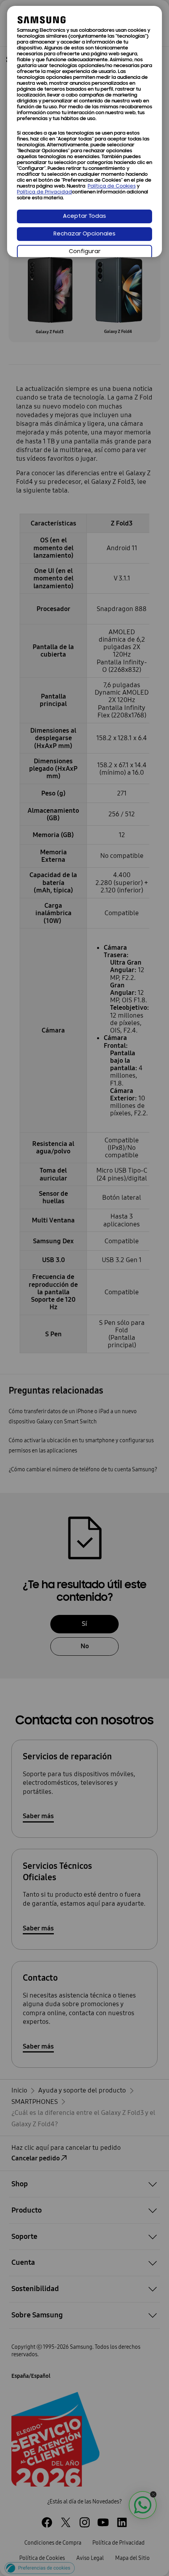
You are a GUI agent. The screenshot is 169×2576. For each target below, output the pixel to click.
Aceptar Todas (84, 216)
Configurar (85, 252)
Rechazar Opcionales (84, 234)
